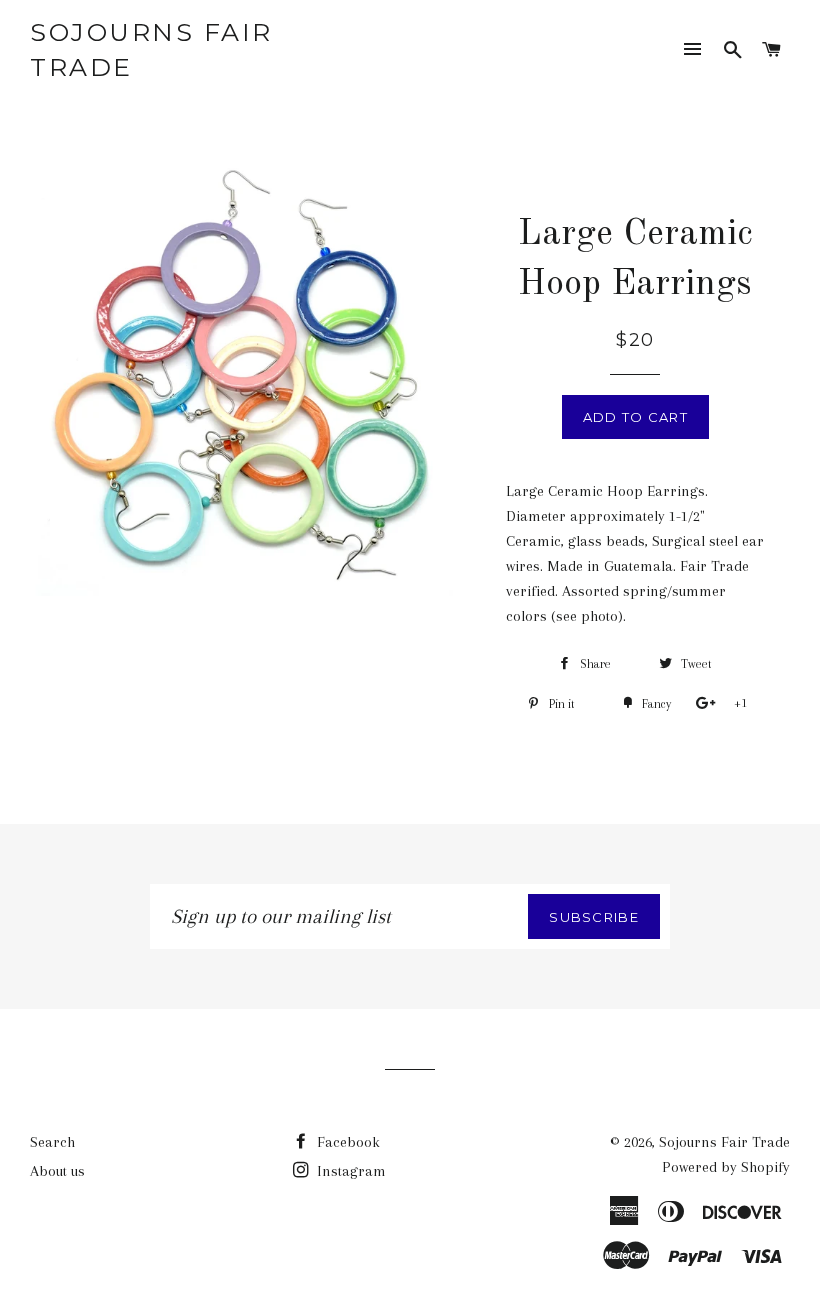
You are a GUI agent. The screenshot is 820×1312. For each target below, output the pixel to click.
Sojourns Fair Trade (151, 49)
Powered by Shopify (726, 1167)
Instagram (349, 1171)
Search (52, 1142)
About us (57, 1171)
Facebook (346, 1142)
